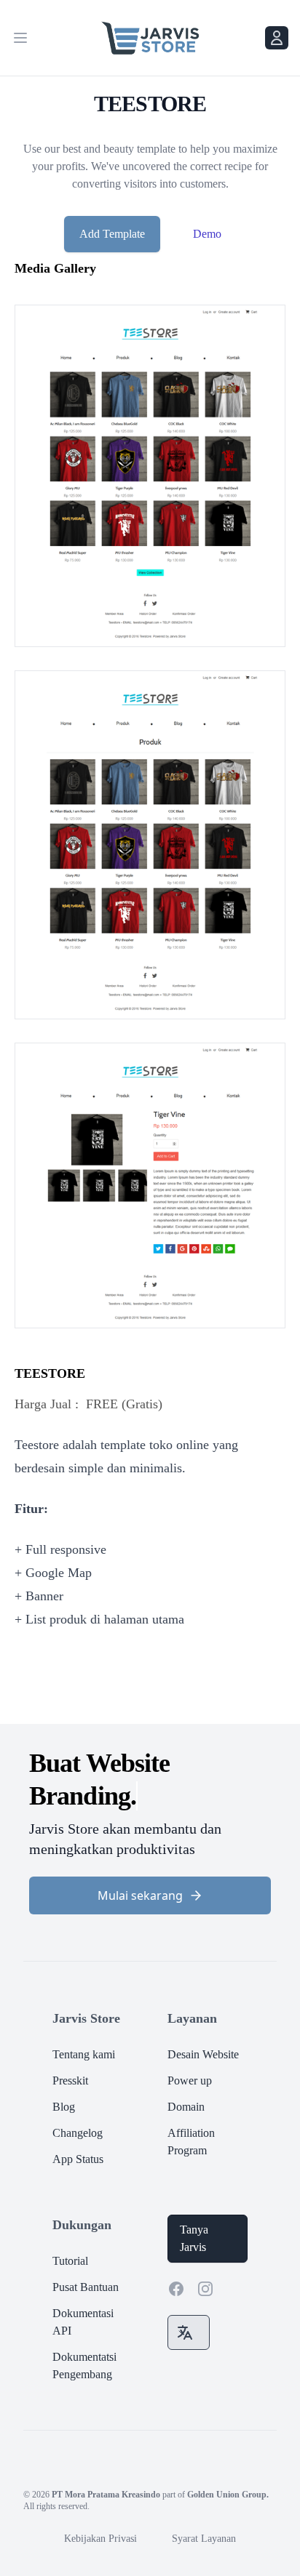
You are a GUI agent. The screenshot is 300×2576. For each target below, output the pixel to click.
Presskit (70, 2048)
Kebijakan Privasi (100, 2506)
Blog (64, 2074)
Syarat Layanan (204, 2506)
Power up (190, 2048)
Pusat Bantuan (86, 2254)
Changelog (78, 2100)
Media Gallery (55, 268)
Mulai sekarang (140, 1863)
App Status (78, 2126)
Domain (186, 2074)
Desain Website (203, 2022)
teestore (50, 1373)
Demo (207, 234)
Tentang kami (84, 2022)
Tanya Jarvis (194, 2206)
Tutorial (70, 2228)
